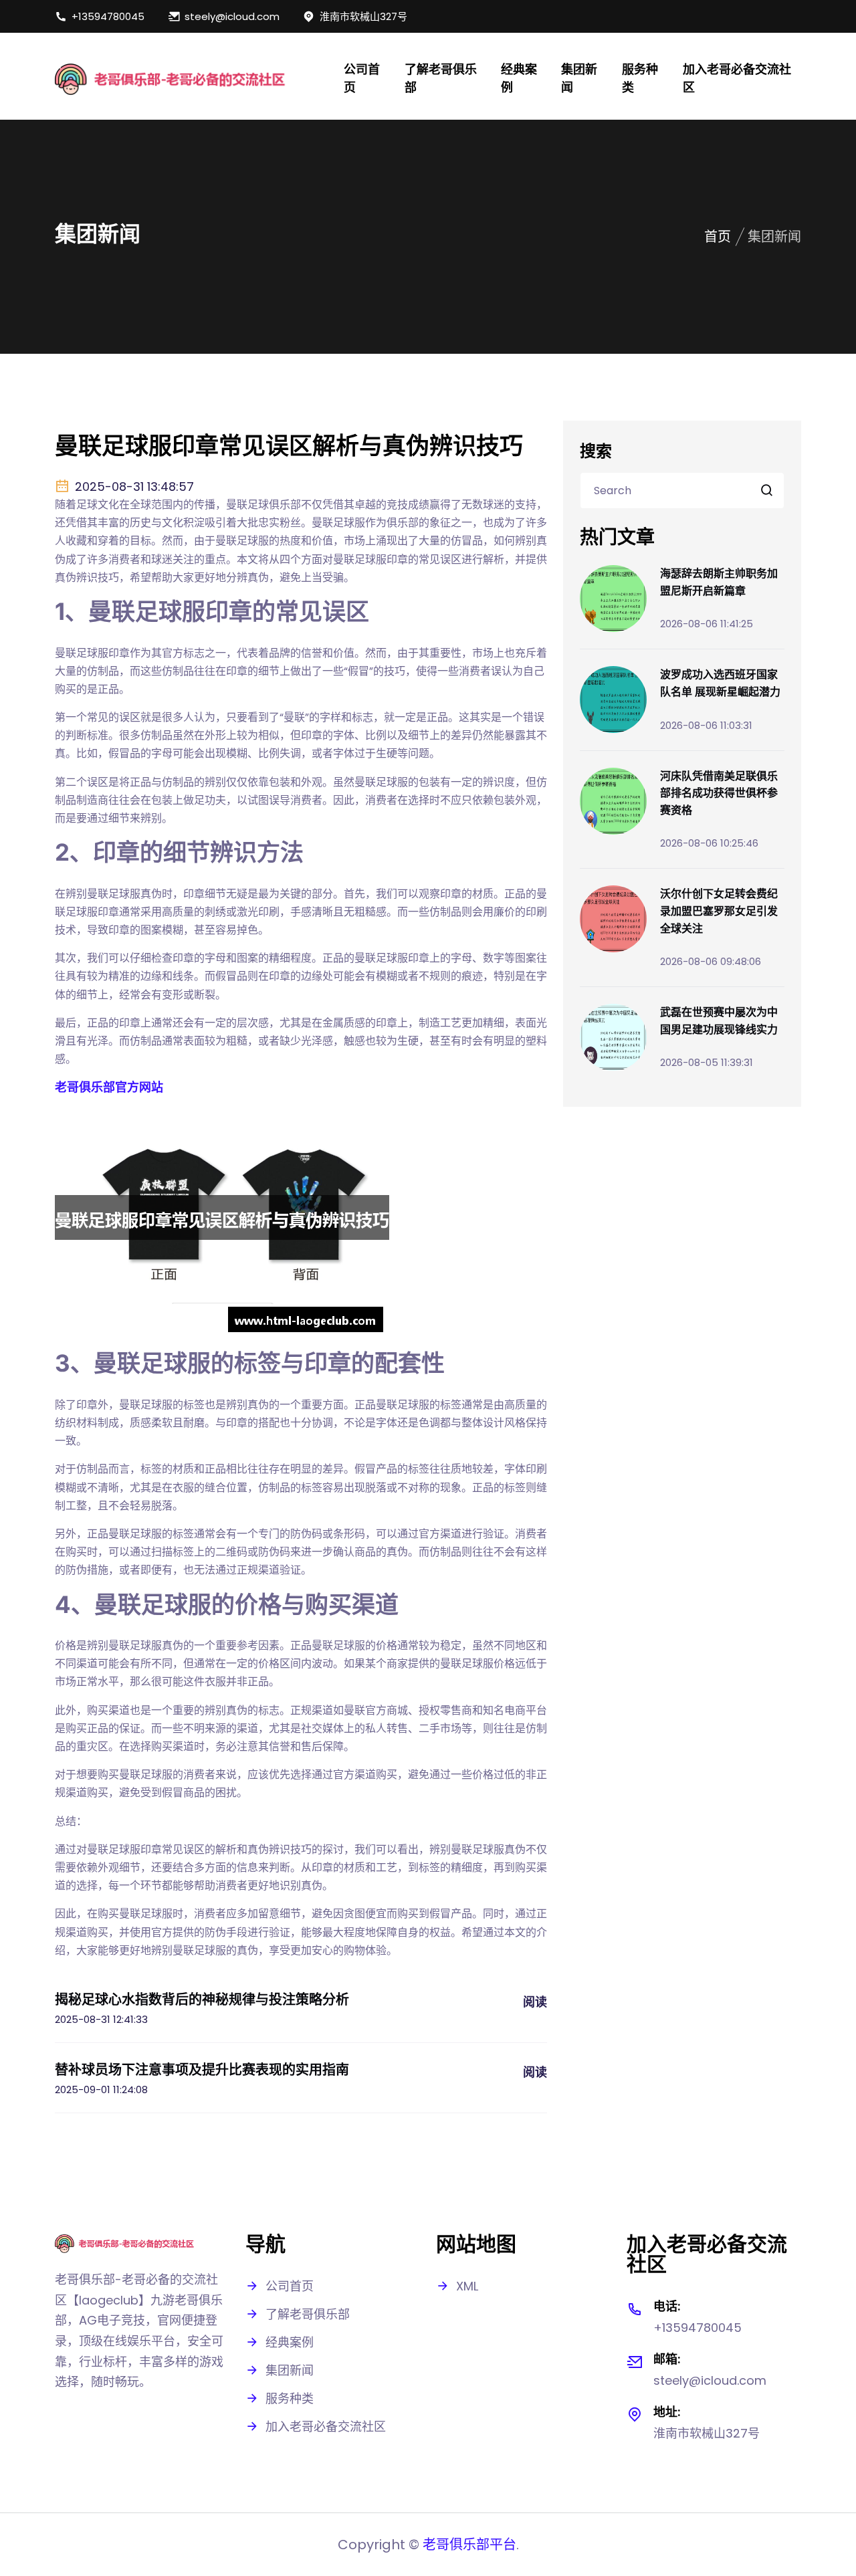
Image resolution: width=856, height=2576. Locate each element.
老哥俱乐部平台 (469, 2545)
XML (467, 2286)
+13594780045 (108, 16)
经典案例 (519, 78)
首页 (718, 237)
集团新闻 (579, 78)
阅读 (535, 2002)
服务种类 (640, 78)
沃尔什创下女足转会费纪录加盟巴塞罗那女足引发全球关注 (719, 910)
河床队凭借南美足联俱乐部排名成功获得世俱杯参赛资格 (719, 793)
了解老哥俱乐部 (441, 78)
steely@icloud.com (232, 16)
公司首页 (362, 78)
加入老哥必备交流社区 (737, 78)
